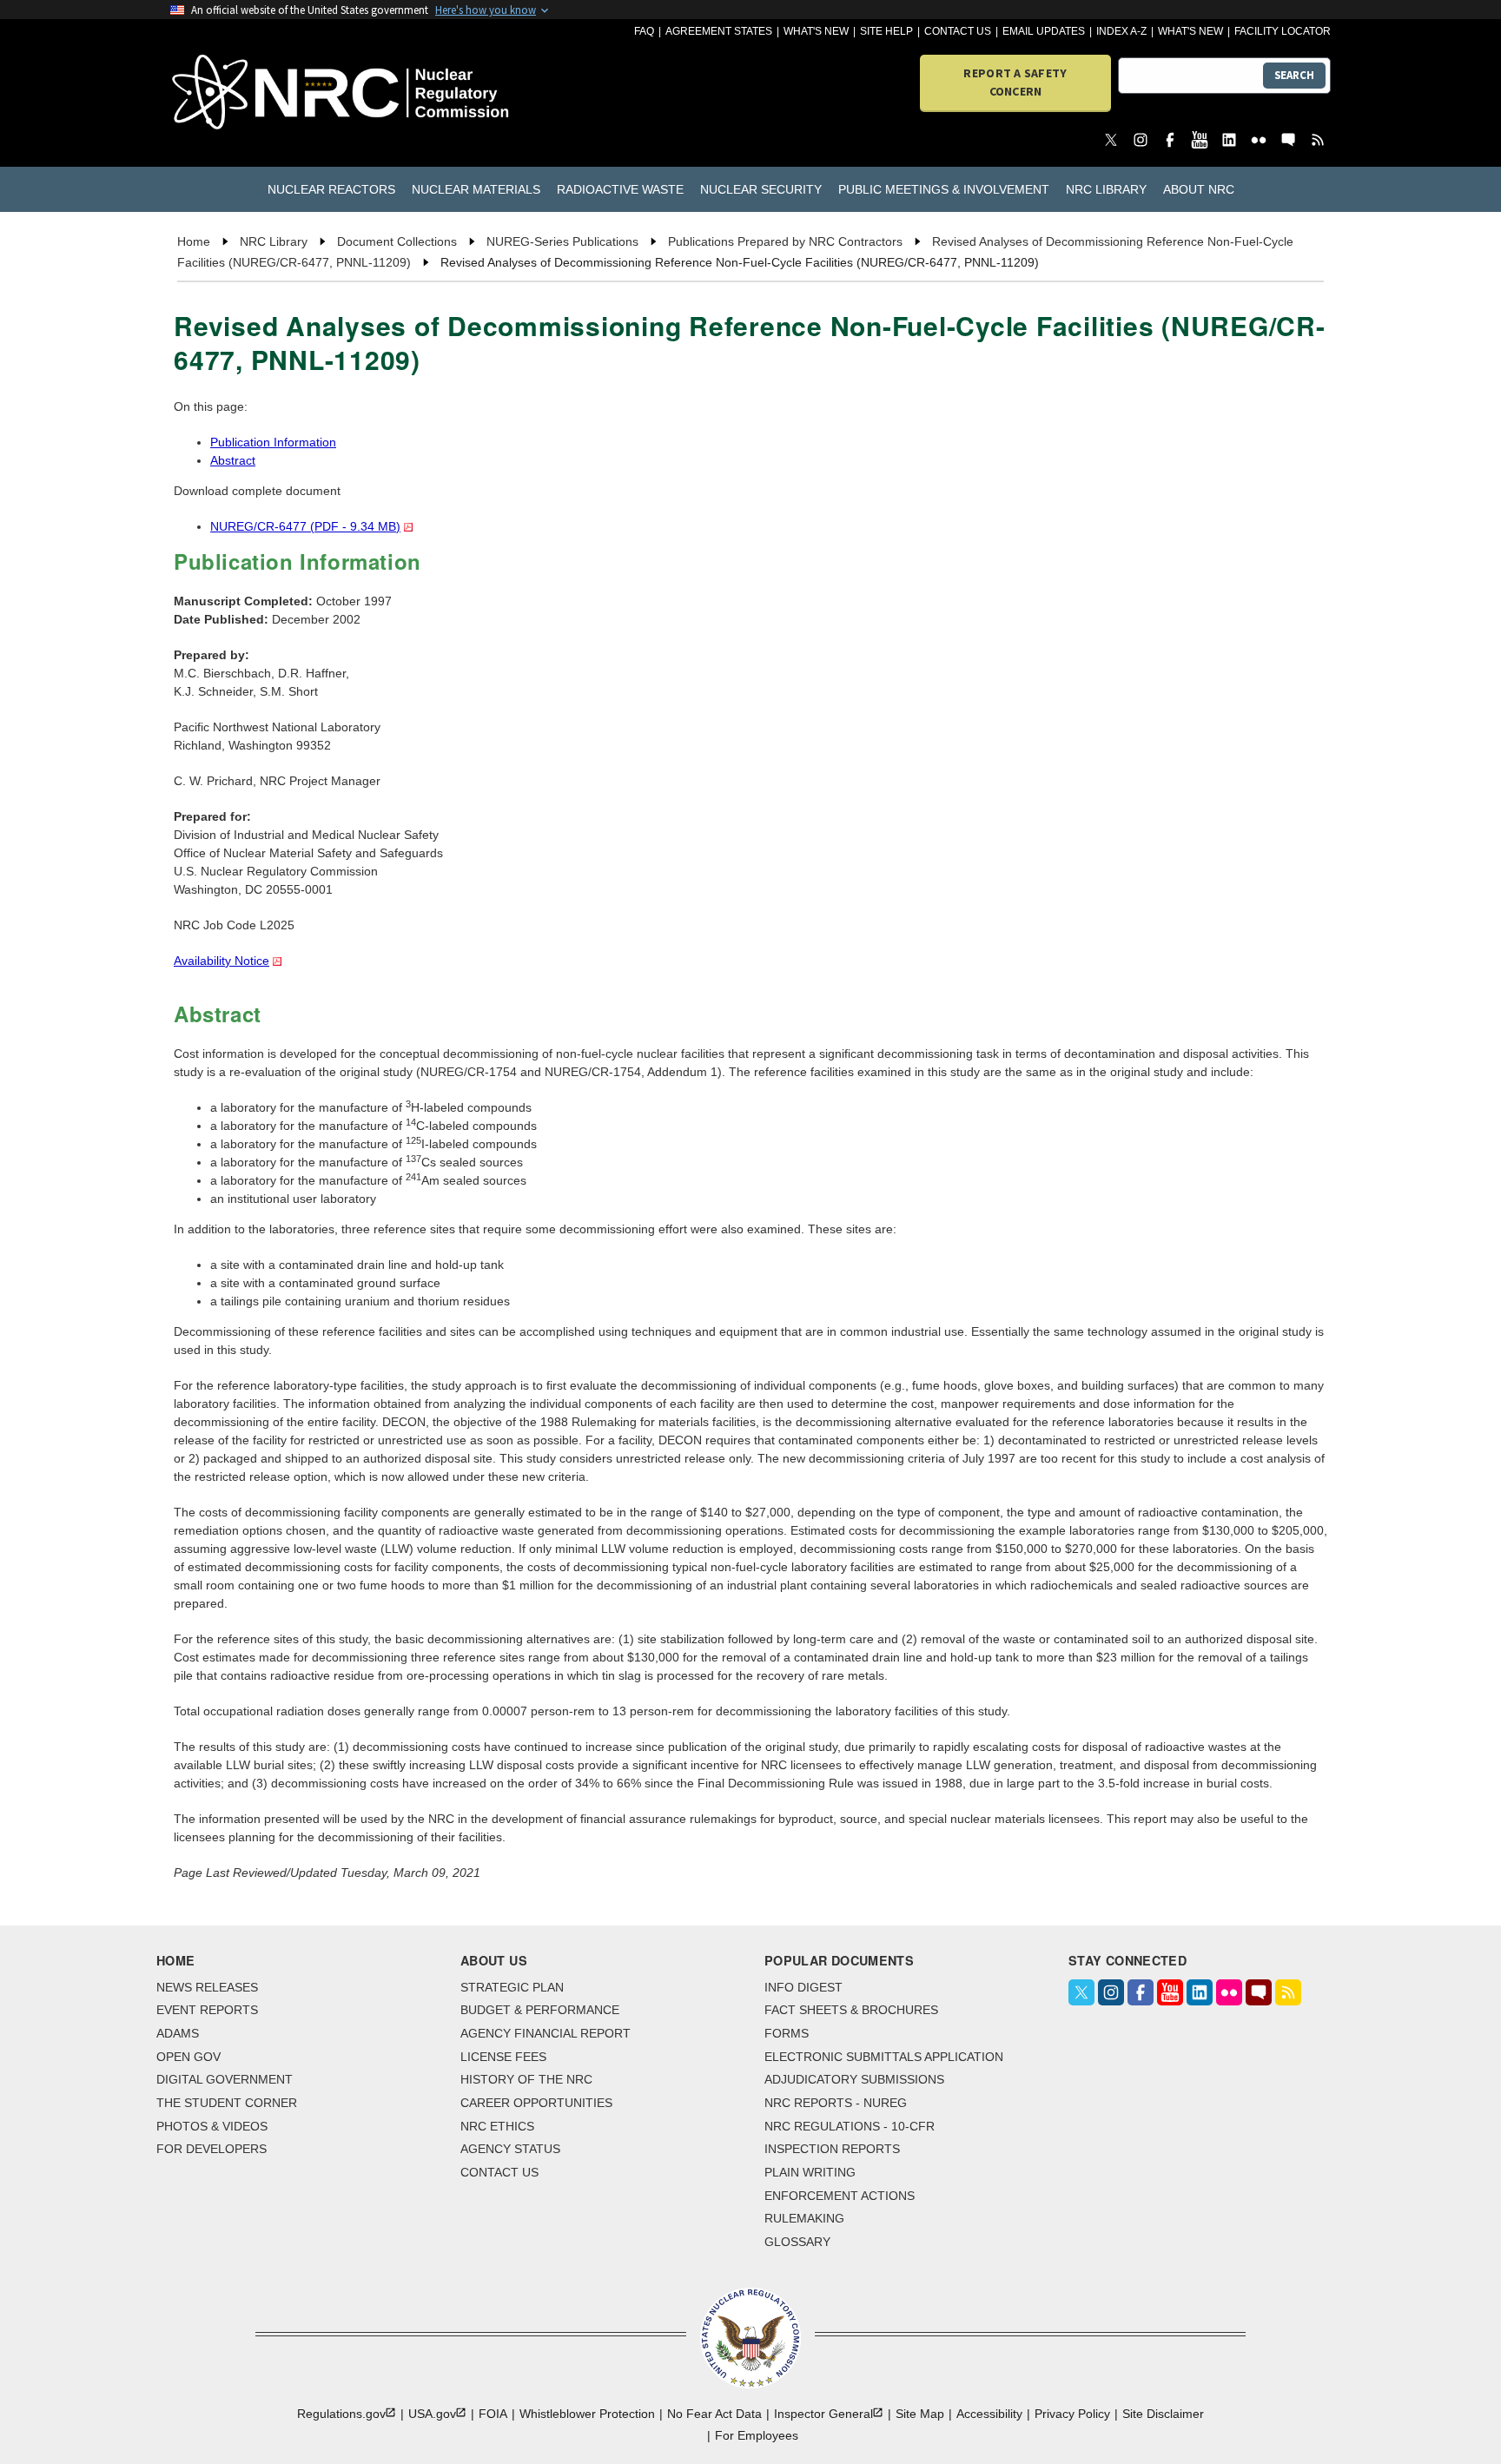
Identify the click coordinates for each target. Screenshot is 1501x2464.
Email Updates (1044, 31)
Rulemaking (804, 2218)
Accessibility (989, 2414)
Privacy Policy (1072, 2414)
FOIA (493, 2414)
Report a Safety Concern (1015, 82)
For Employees (757, 2435)
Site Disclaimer (1163, 2414)
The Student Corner (227, 2103)
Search (1294, 75)
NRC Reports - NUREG (836, 2103)
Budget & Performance (540, 2010)
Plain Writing (810, 2172)
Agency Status (510, 2149)
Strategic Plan (512, 1987)
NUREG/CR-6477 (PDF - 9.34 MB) (305, 526)
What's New (816, 31)
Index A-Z (1121, 31)
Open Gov (188, 2057)
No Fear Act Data (714, 2414)
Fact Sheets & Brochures (851, 2010)
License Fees (503, 2057)
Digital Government (225, 2079)
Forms (787, 2033)
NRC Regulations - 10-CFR (850, 2126)
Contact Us (958, 31)
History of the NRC (526, 2079)
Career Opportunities (536, 2103)
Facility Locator (1283, 31)
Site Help (886, 31)
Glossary (797, 2242)
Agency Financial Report (546, 2033)
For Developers (212, 2149)
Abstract (233, 460)
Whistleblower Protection (587, 2414)
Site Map (920, 2414)
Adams (178, 2033)
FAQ (644, 31)
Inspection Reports (832, 2149)
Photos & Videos (212, 2126)
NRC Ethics (497, 2126)
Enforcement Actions (840, 2196)
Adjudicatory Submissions (854, 2079)
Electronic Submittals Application (884, 2057)
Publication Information (273, 442)
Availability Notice (222, 961)
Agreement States (719, 31)
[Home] (264, 93)
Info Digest (803, 1987)
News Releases (207, 1987)
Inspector (823, 2414)
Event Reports (207, 2010)
